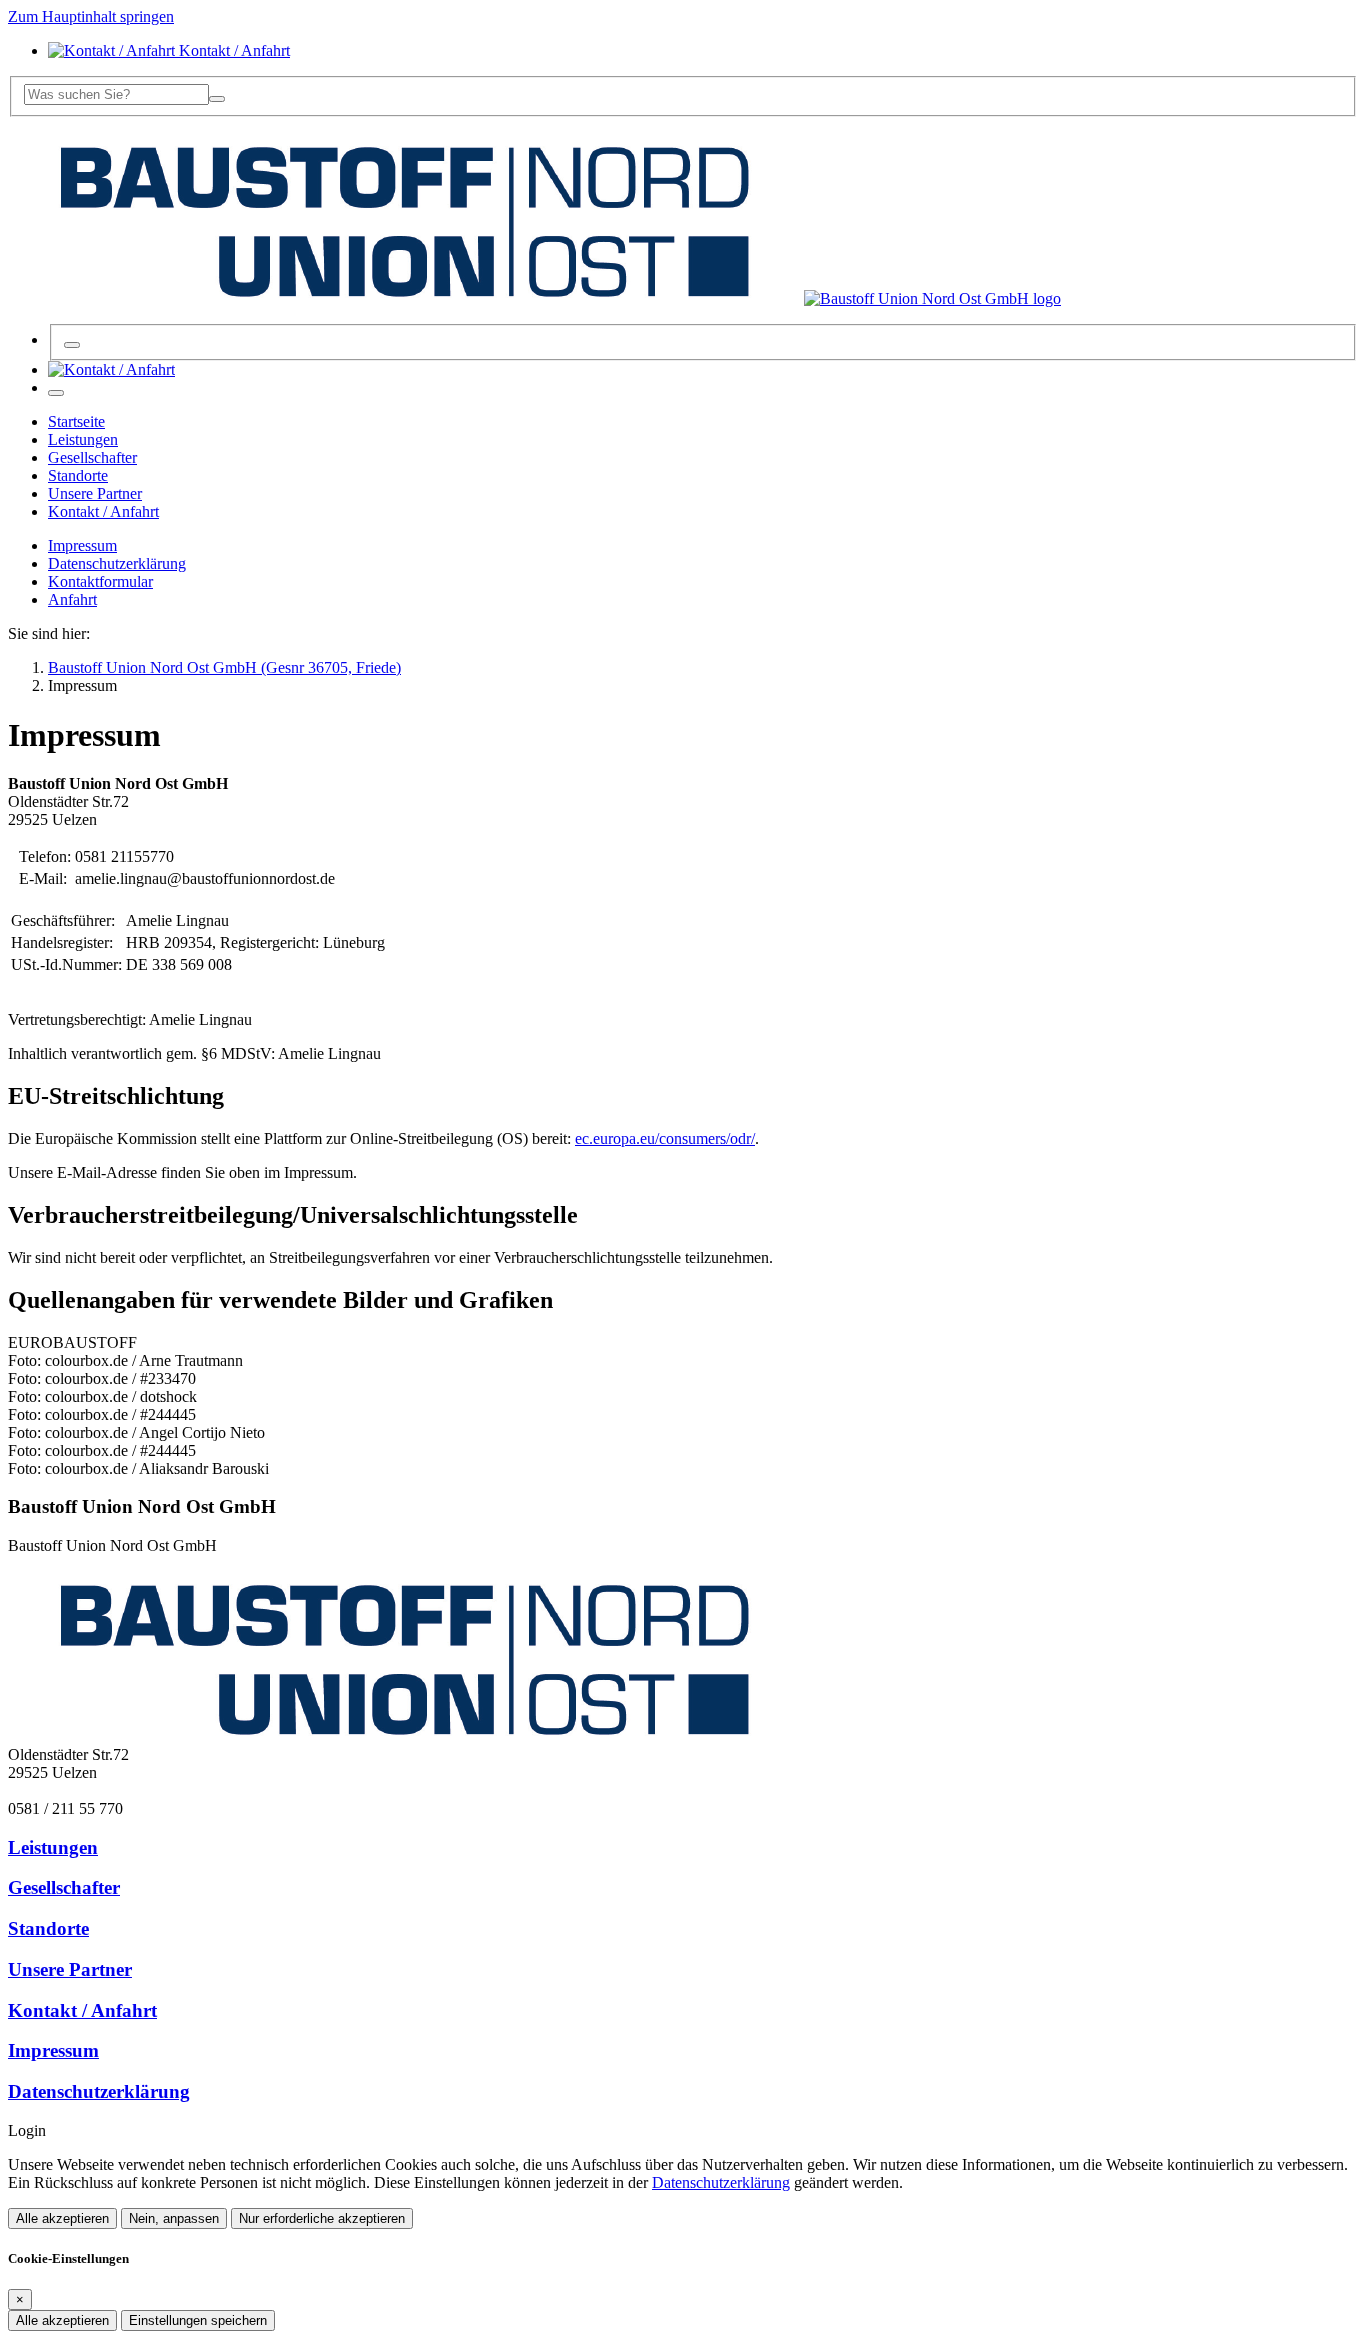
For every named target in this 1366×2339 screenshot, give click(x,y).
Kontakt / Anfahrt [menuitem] (232, 50)
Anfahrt (72, 599)
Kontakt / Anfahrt (82, 2010)
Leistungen (53, 1847)
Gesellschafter (64, 1887)
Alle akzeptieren (62, 2218)
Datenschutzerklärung (117, 563)
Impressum (82, 545)
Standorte (48, 1928)
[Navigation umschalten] (56, 393)
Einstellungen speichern (198, 2320)
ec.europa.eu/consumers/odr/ (665, 1138)
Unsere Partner (70, 1969)
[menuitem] (111, 369)
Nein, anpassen (174, 2218)
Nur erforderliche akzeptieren (322, 2218)
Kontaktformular (100, 581)
